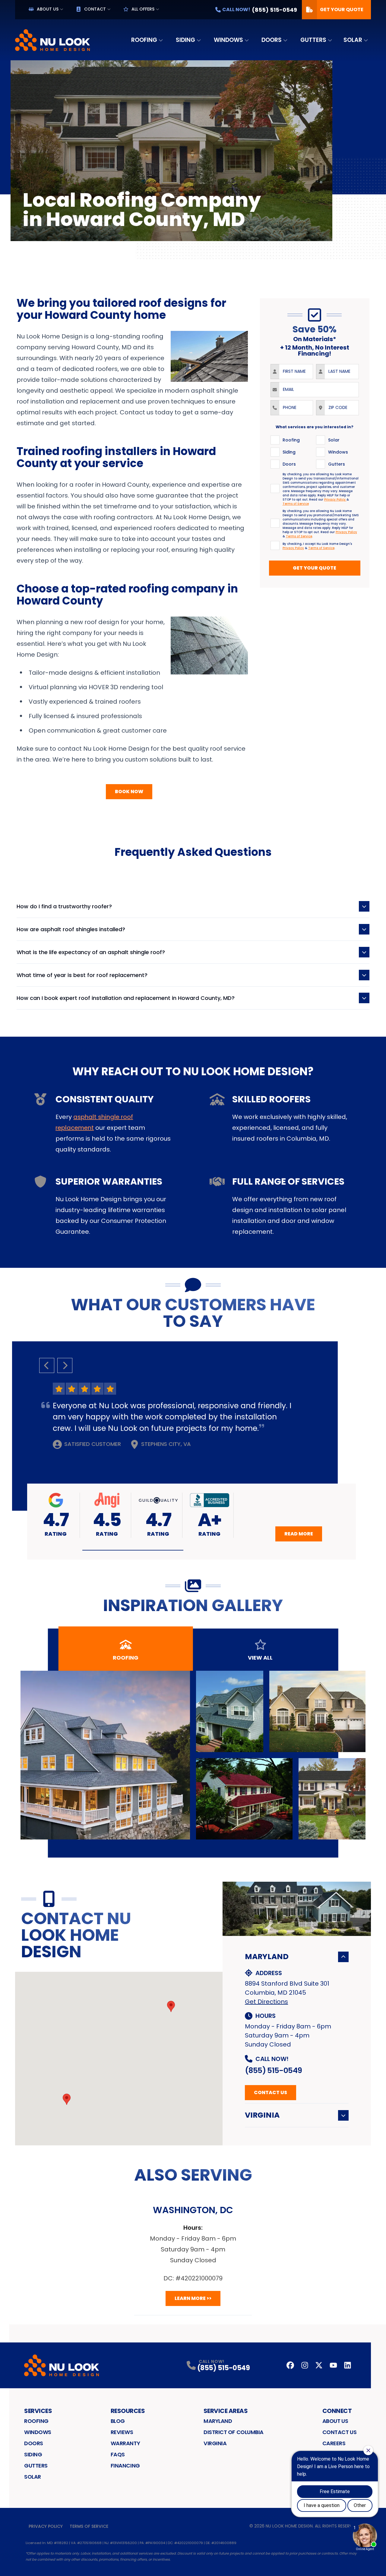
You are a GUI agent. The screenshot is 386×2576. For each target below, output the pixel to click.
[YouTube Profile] (333, 2365)
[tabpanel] (193, 1755)
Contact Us (271, 2092)
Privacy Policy (46, 2526)
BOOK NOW (129, 792)
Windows (228, 40)
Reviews (122, 2432)
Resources (128, 2411)
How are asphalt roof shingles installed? (71, 929)
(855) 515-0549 (273, 2070)
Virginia (262, 2115)
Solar (353, 40)
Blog (118, 2421)
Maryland (267, 1957)
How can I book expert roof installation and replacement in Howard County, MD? (126, 998)
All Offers (143, 9)
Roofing (144, 40)
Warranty (125, 2443)
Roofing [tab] (126, 1658)
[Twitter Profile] (319, 2365)
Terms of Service (89, 2526)
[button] (133, 1550)
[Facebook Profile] (290, 2365)
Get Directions (266, 2002)
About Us (48, 9)
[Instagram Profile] (305, 2365)
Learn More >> (193, 2298)
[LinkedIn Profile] (348, 2365)
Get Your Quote (342, 9)
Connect (337, 2411)
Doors (272, 40)
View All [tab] (260, 1658)
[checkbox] (275, 440)
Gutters (313, 40)
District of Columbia (234, 2432)
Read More (299, 1534)
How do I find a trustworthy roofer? (64, 906)
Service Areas (226, 2411)
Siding (185, 40)
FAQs (118, 2454)
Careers (334, 2443)
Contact (95, 9)
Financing (125, 2466)
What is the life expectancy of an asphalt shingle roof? (91, 952)
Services (38, 2411)
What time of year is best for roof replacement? (82, 975)
